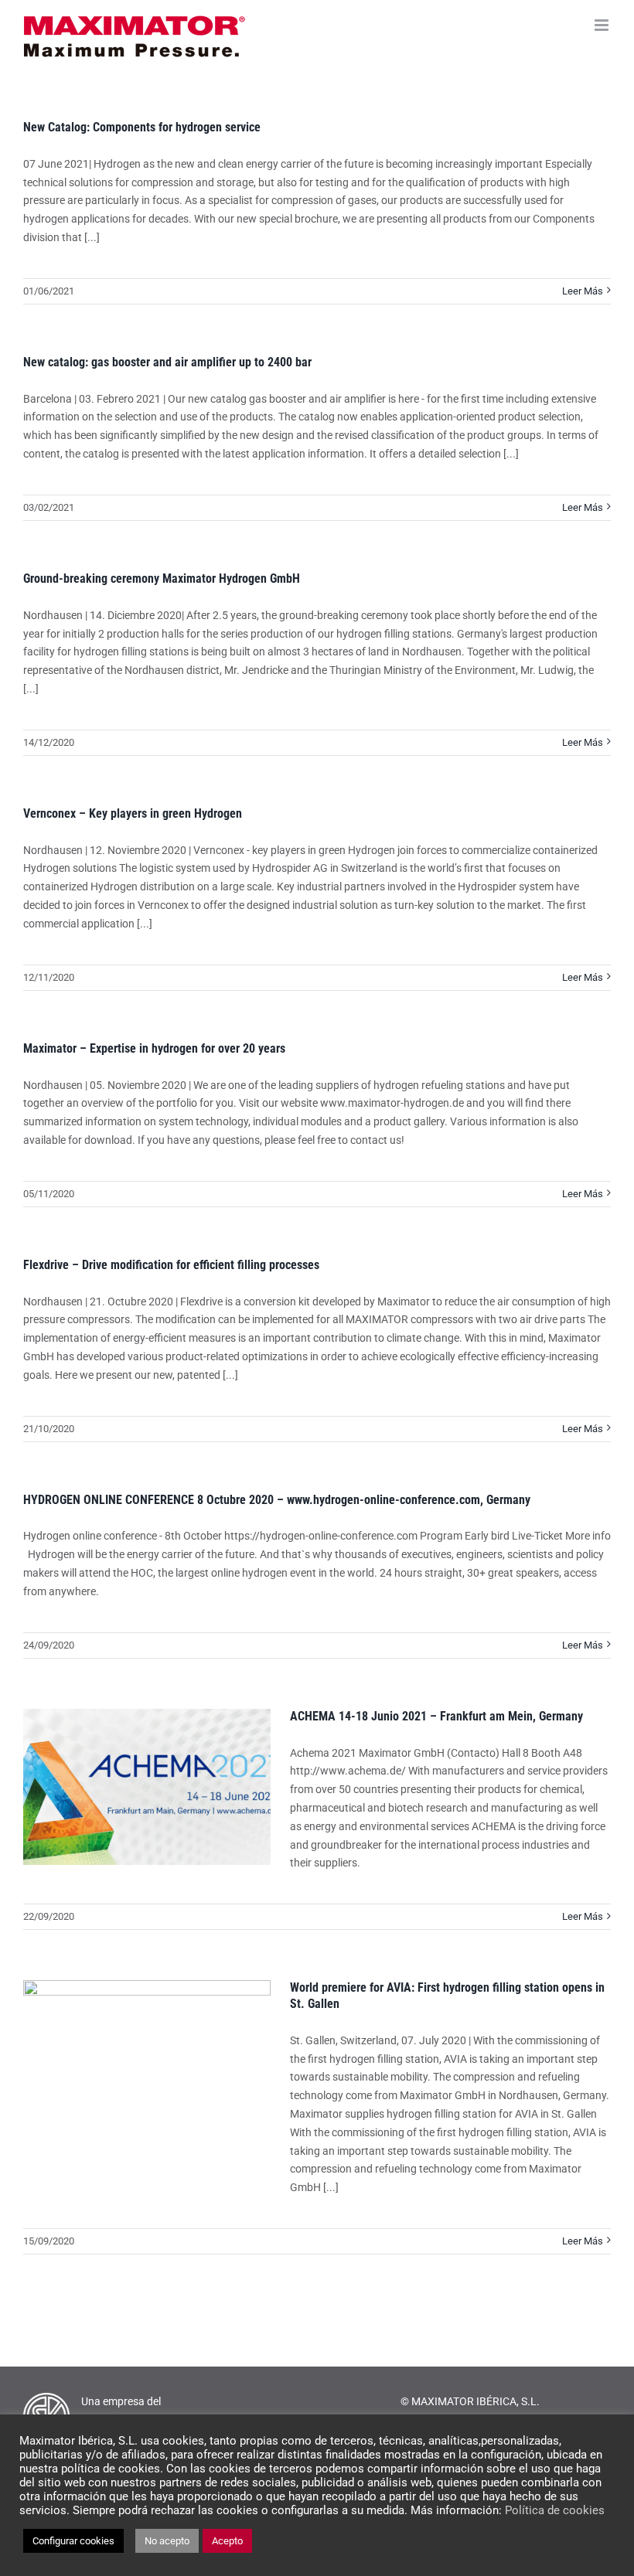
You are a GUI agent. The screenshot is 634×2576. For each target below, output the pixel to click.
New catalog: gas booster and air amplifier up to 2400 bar (167, 362)
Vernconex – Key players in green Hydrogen (133, 813)
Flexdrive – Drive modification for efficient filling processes (171, 1265)
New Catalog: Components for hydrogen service (142, 127)
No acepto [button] (167, 2541)
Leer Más (583, 291)
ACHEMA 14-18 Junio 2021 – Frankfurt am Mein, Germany (436, 1716)
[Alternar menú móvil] (603, 25)
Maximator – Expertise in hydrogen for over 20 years (154, 1048)
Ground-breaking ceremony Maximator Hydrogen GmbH (162, 578)
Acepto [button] (227, 2541)
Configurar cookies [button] (73, 2541)
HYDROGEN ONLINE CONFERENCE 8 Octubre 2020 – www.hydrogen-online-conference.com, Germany (277, 1500)
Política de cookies (555, 2510)
